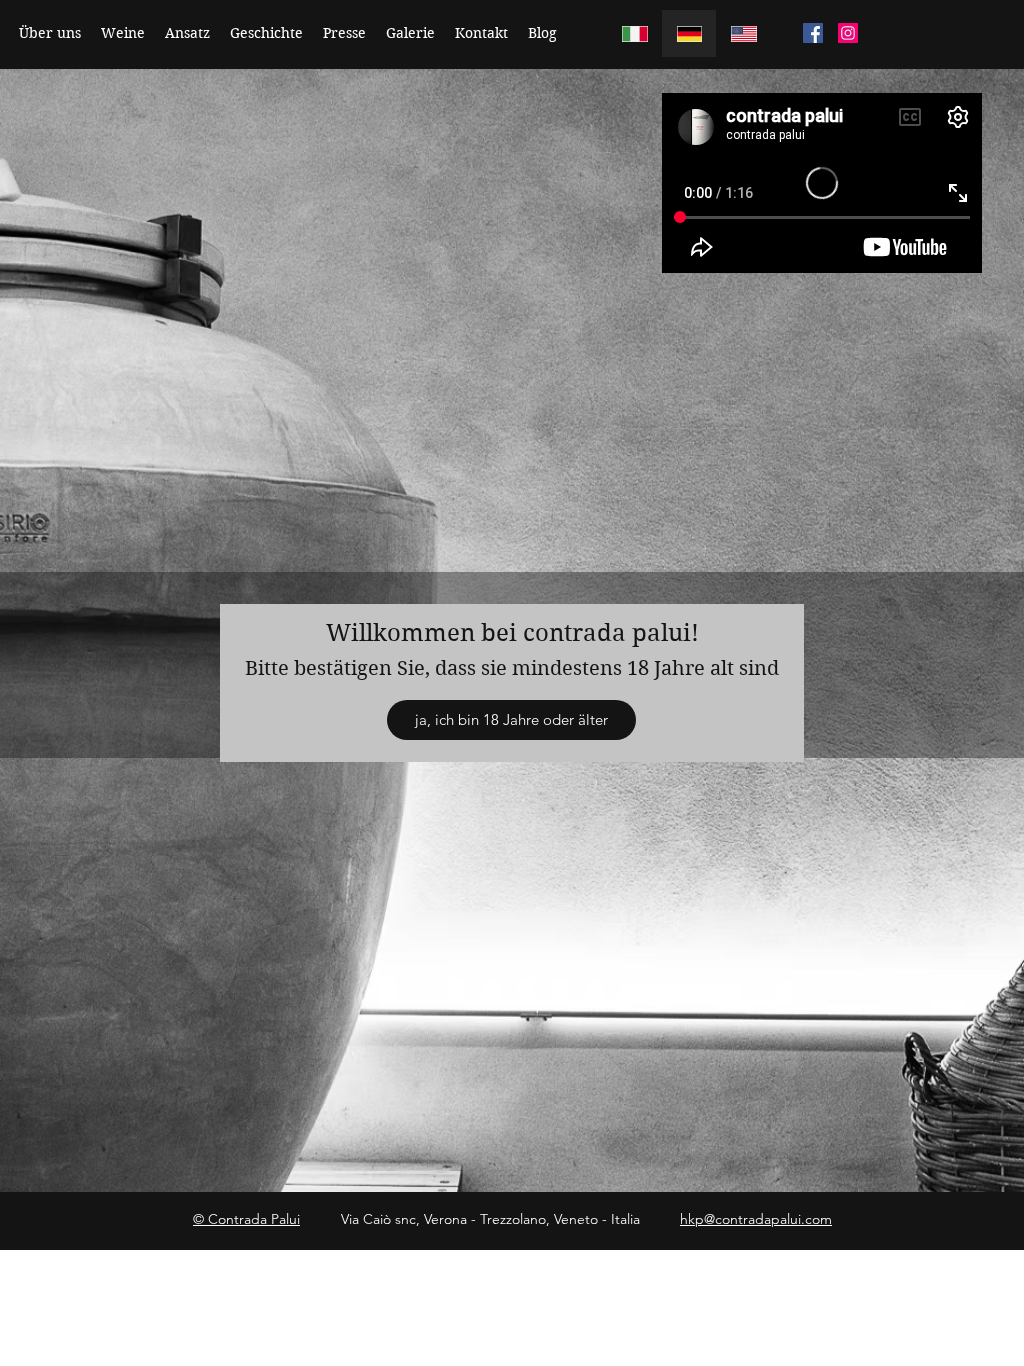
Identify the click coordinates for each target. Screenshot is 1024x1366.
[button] (511, 720)
